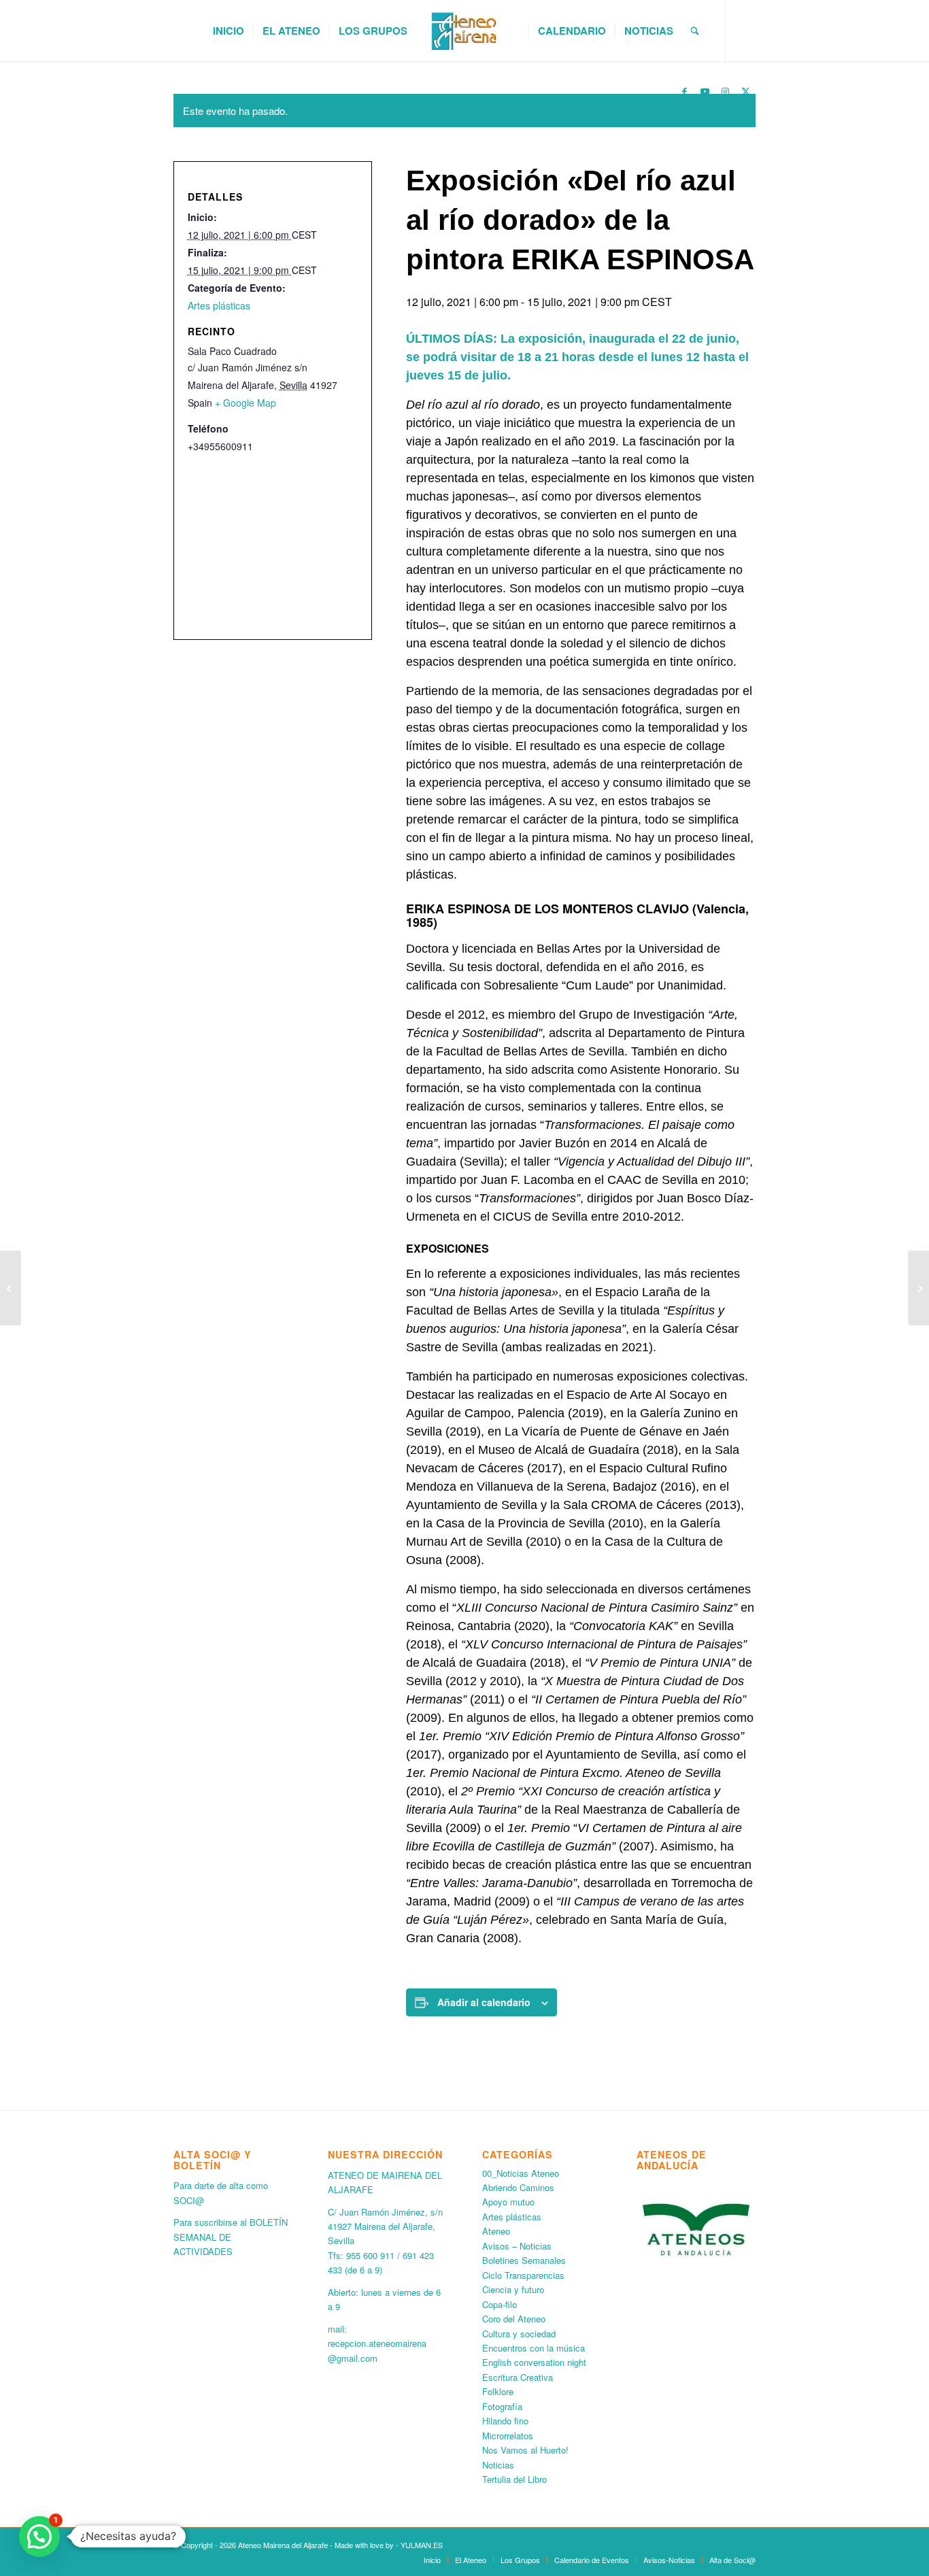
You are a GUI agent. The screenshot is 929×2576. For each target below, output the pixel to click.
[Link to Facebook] (684, 91)
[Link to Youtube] (705, 91)
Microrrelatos (508, 2436)
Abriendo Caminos (518, 2187)
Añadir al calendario (484, 2002)
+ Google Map (246, 403)
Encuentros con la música (534, 2348)
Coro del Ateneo (514, 2319)
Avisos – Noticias (517, 2246)
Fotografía (502, 2406)
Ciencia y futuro (513, 2289)
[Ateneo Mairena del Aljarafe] (464, 31)
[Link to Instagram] (725, 91)
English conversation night (534, 2362)
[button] (39, 2537)
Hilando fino (505, 2421)
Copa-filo (500, 2304)
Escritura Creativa (518, 2377)
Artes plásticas (219, 305)
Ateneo (496, 2231)
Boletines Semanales (524, 2260)
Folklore (498, 2391)
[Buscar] (695, 31)
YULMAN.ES (422, 2545)
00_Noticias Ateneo (521, 2173)
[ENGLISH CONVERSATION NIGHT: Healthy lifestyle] (918, 1288)
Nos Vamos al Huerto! (525, 2450)
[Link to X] (745, 91)
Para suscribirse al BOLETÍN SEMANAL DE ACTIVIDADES (231, 2237)
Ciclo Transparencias (523, 2275)
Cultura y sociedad (519, 2334)
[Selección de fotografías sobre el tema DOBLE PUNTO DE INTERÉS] (11, 1288)
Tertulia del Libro (514, 2479)
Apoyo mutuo (508, 2202)
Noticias (498, 2465)
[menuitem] (229, 31)
